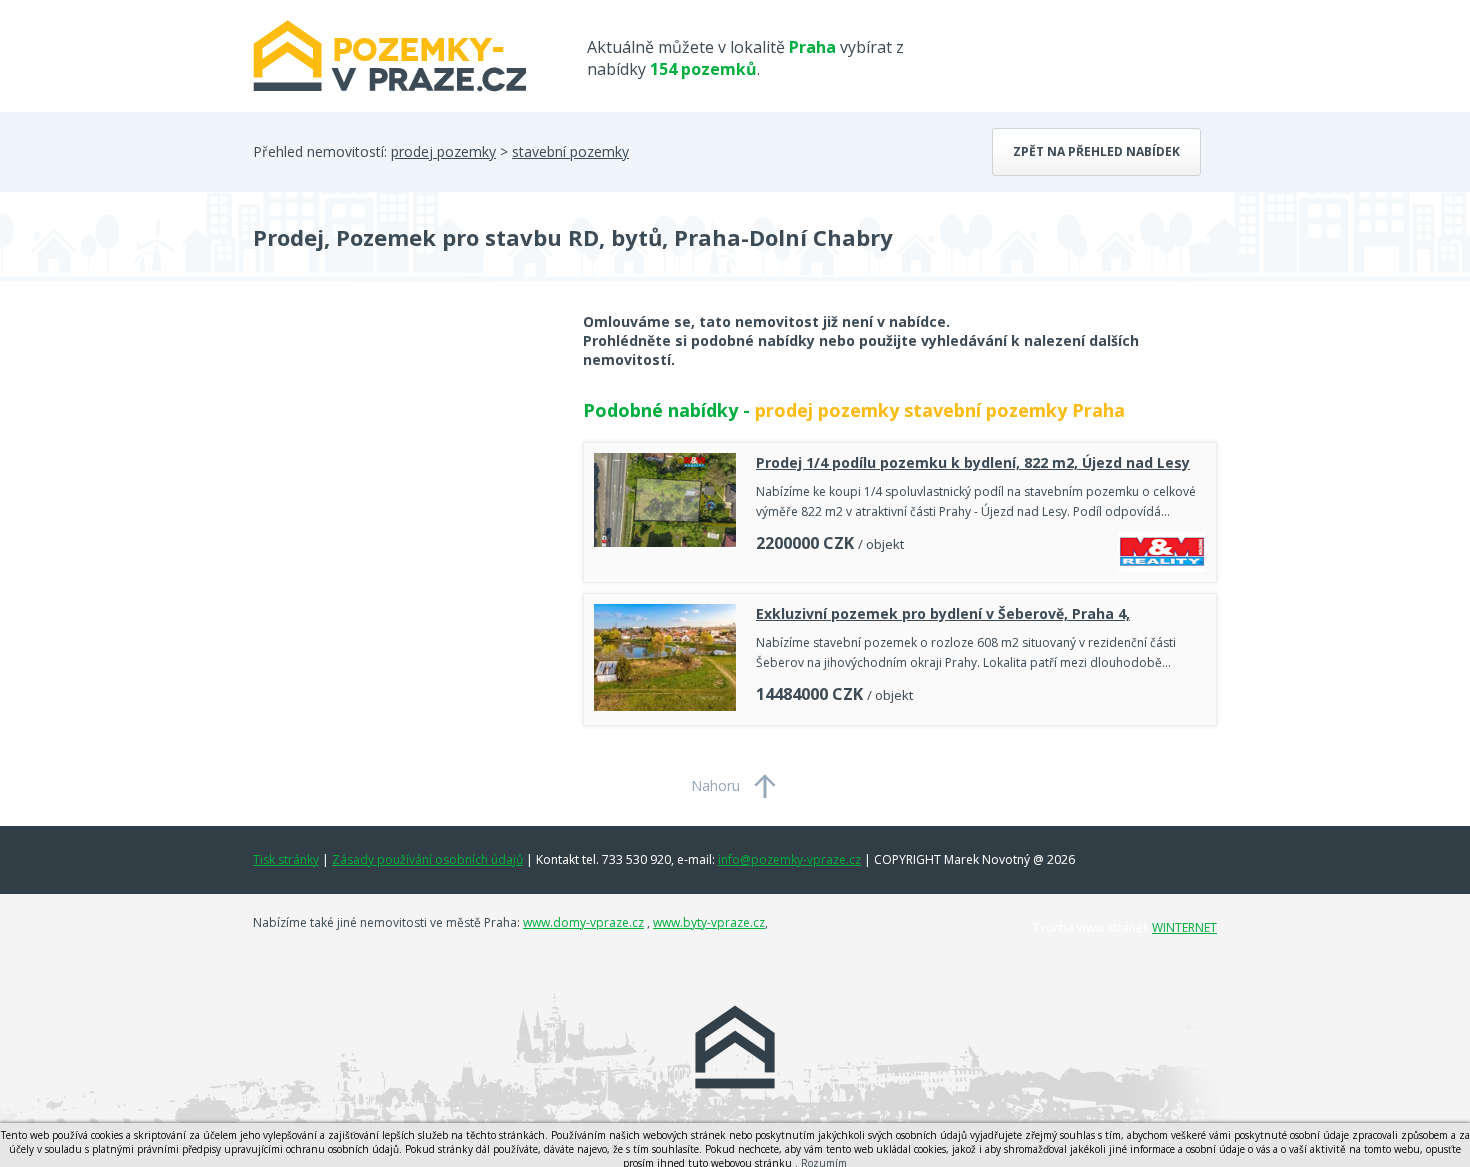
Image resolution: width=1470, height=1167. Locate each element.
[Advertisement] (403, 472)
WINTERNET (1184, 927)
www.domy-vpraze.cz (583, 922)
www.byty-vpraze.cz (709, 922)
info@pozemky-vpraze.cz (789, 859)
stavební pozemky (570, 151)
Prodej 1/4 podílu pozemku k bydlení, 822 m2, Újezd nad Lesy (973, 462)
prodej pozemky (443, 151)
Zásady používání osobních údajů (427, 859)
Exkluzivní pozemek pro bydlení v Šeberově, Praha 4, (943, 613)
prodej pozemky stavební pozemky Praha (940, 410)
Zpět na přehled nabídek (1096, 151)
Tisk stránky (286, 859)
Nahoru (715, 785)
